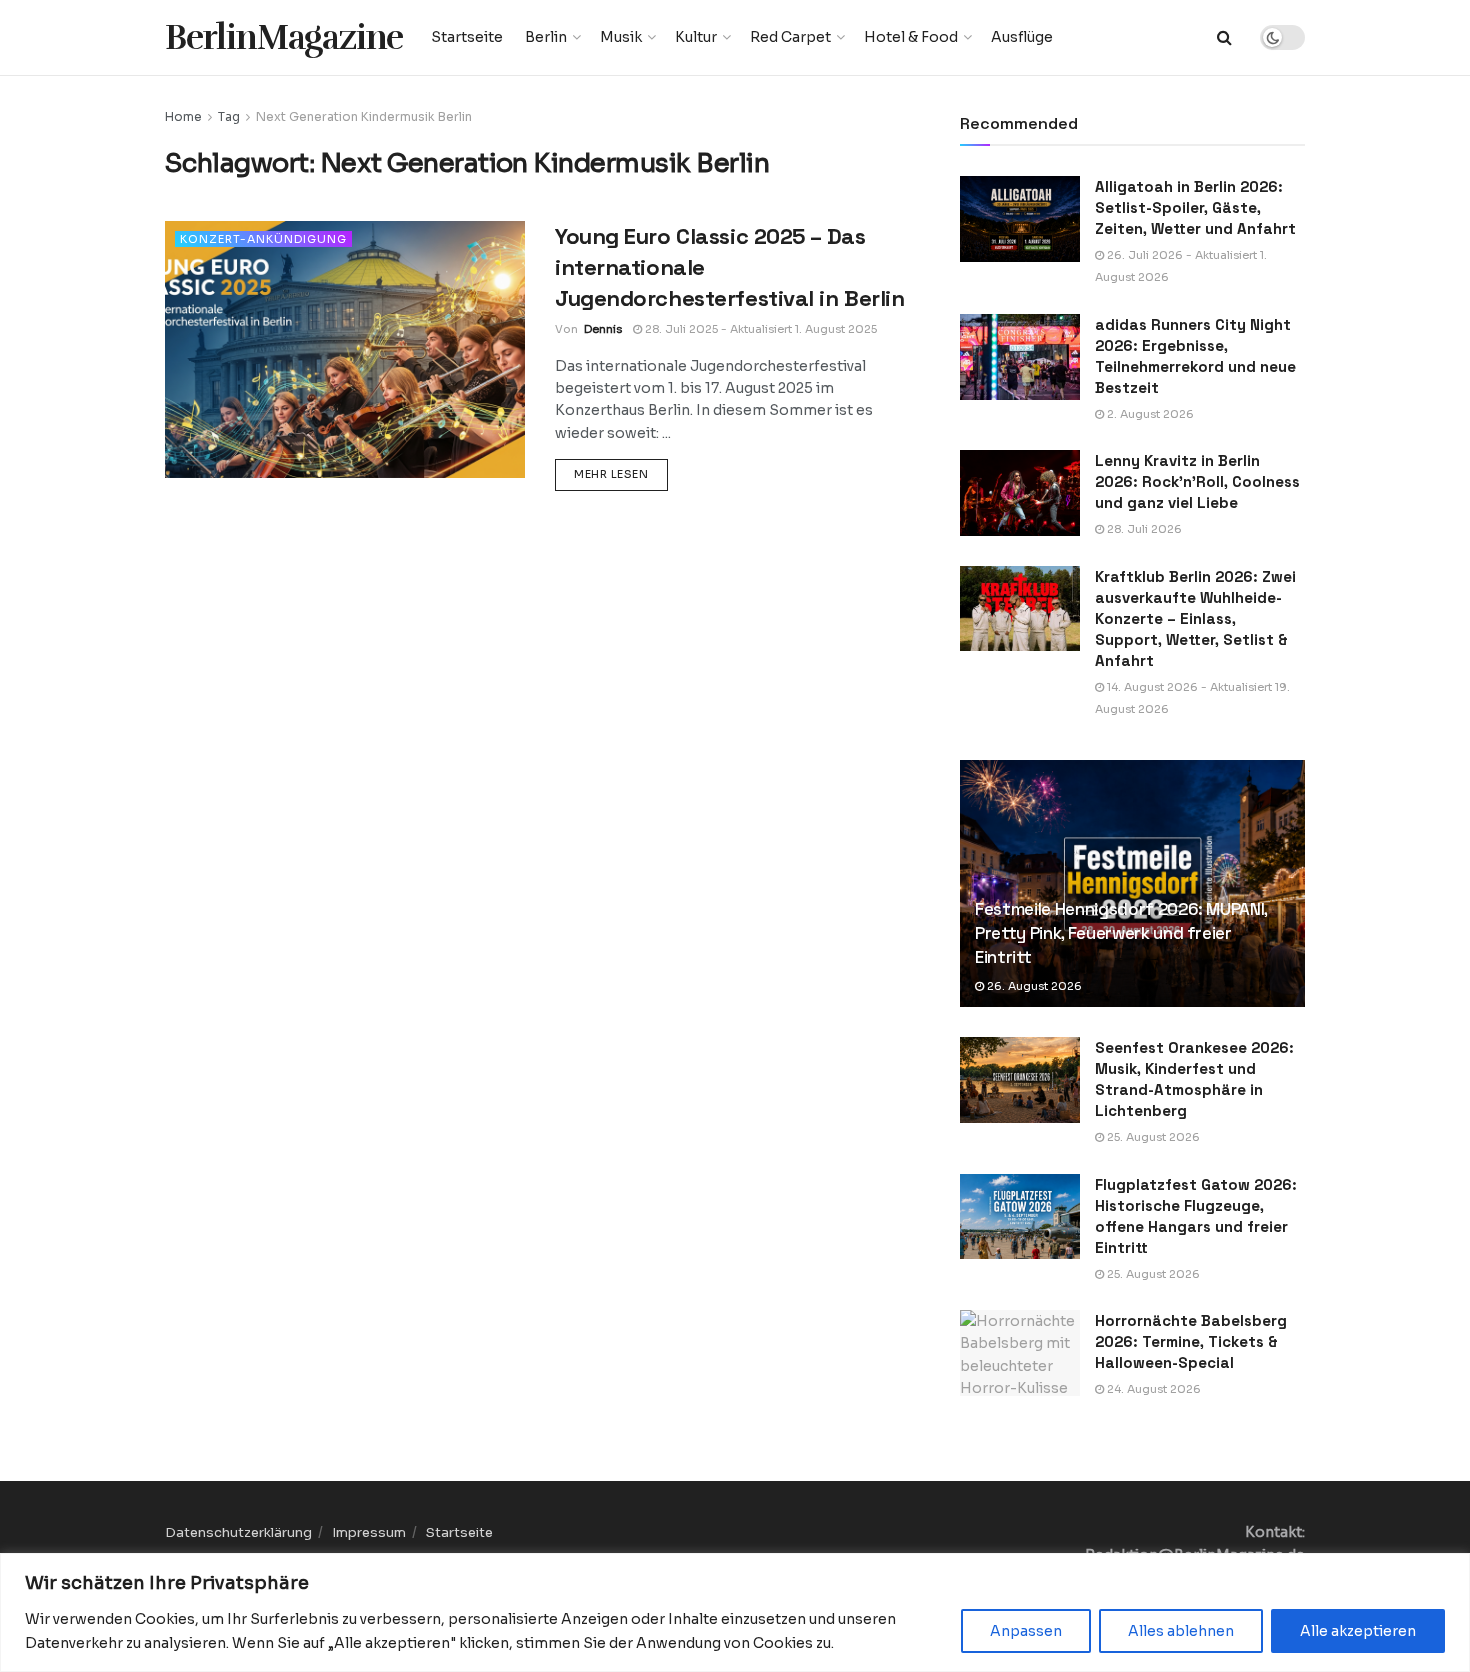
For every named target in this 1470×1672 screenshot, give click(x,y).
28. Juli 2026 (1143, 529)
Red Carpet (790, 37)
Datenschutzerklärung (238, 1532)
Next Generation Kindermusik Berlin (364, 116)
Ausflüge (1022, 37)
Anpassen (1026, 1631)
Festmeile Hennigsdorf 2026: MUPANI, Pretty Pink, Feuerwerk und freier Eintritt (1121, 933)
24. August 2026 (1152, 1389)
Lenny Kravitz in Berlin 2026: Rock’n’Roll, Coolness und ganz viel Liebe (1197, 481)
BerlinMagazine (284, 37)
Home (183, 116)
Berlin (546, 37)
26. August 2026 (1033, 986)
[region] (735, 1612)
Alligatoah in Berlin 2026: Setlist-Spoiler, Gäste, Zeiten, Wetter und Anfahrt (1195, 207)
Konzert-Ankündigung (263, 239)
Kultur (696, 37)
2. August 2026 (1149, 414)
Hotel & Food (911, 37)
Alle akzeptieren (1358, 1631)
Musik (621, 37)
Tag (229, 116)
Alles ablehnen (1181, 1631)
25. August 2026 (1152, 1137)
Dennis (603, 329)
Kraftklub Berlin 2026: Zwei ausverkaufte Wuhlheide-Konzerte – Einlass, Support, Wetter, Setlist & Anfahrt (1195, 618)
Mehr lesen (621, 473)
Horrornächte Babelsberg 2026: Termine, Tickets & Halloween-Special (1191, 1341)
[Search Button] (1224, 37)
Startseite (467, 37)
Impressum (369, 1532)
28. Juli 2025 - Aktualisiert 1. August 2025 (759, 329)
